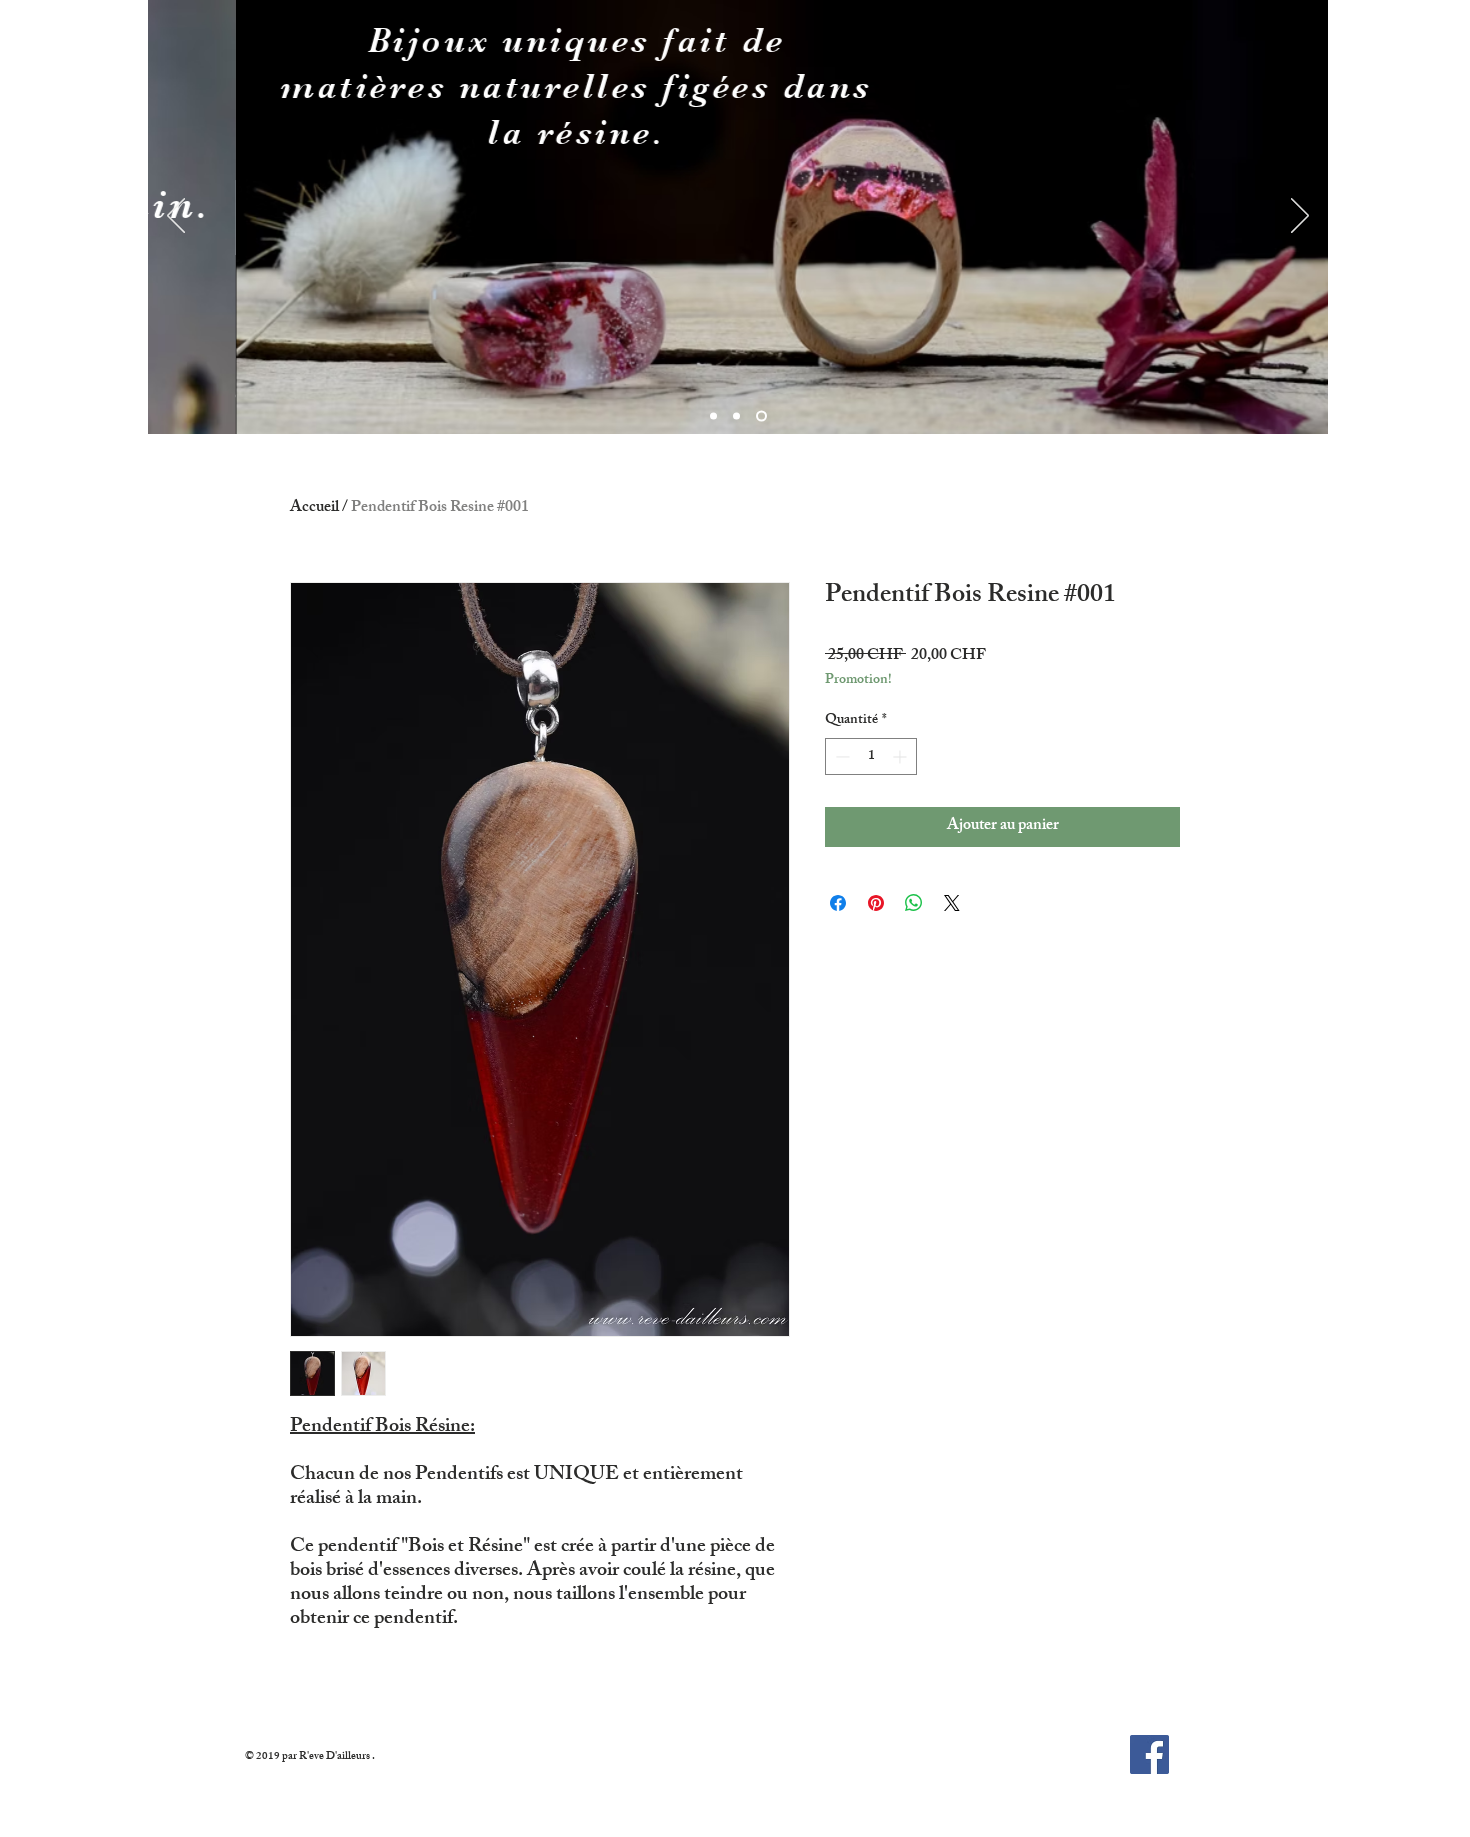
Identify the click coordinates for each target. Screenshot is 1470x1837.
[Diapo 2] (736, 416)
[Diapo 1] (713, 416)
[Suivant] (1300, 217)
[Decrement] (840, 756)
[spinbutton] (871, 756)
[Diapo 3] (761, 416)
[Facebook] (1149, 1754)
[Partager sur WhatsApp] (914, 903)
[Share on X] (952, 903)
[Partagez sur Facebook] (838, 903)
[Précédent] (176, 217)
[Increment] (901, 756)
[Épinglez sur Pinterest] (876, 903)
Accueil (314, 508)
